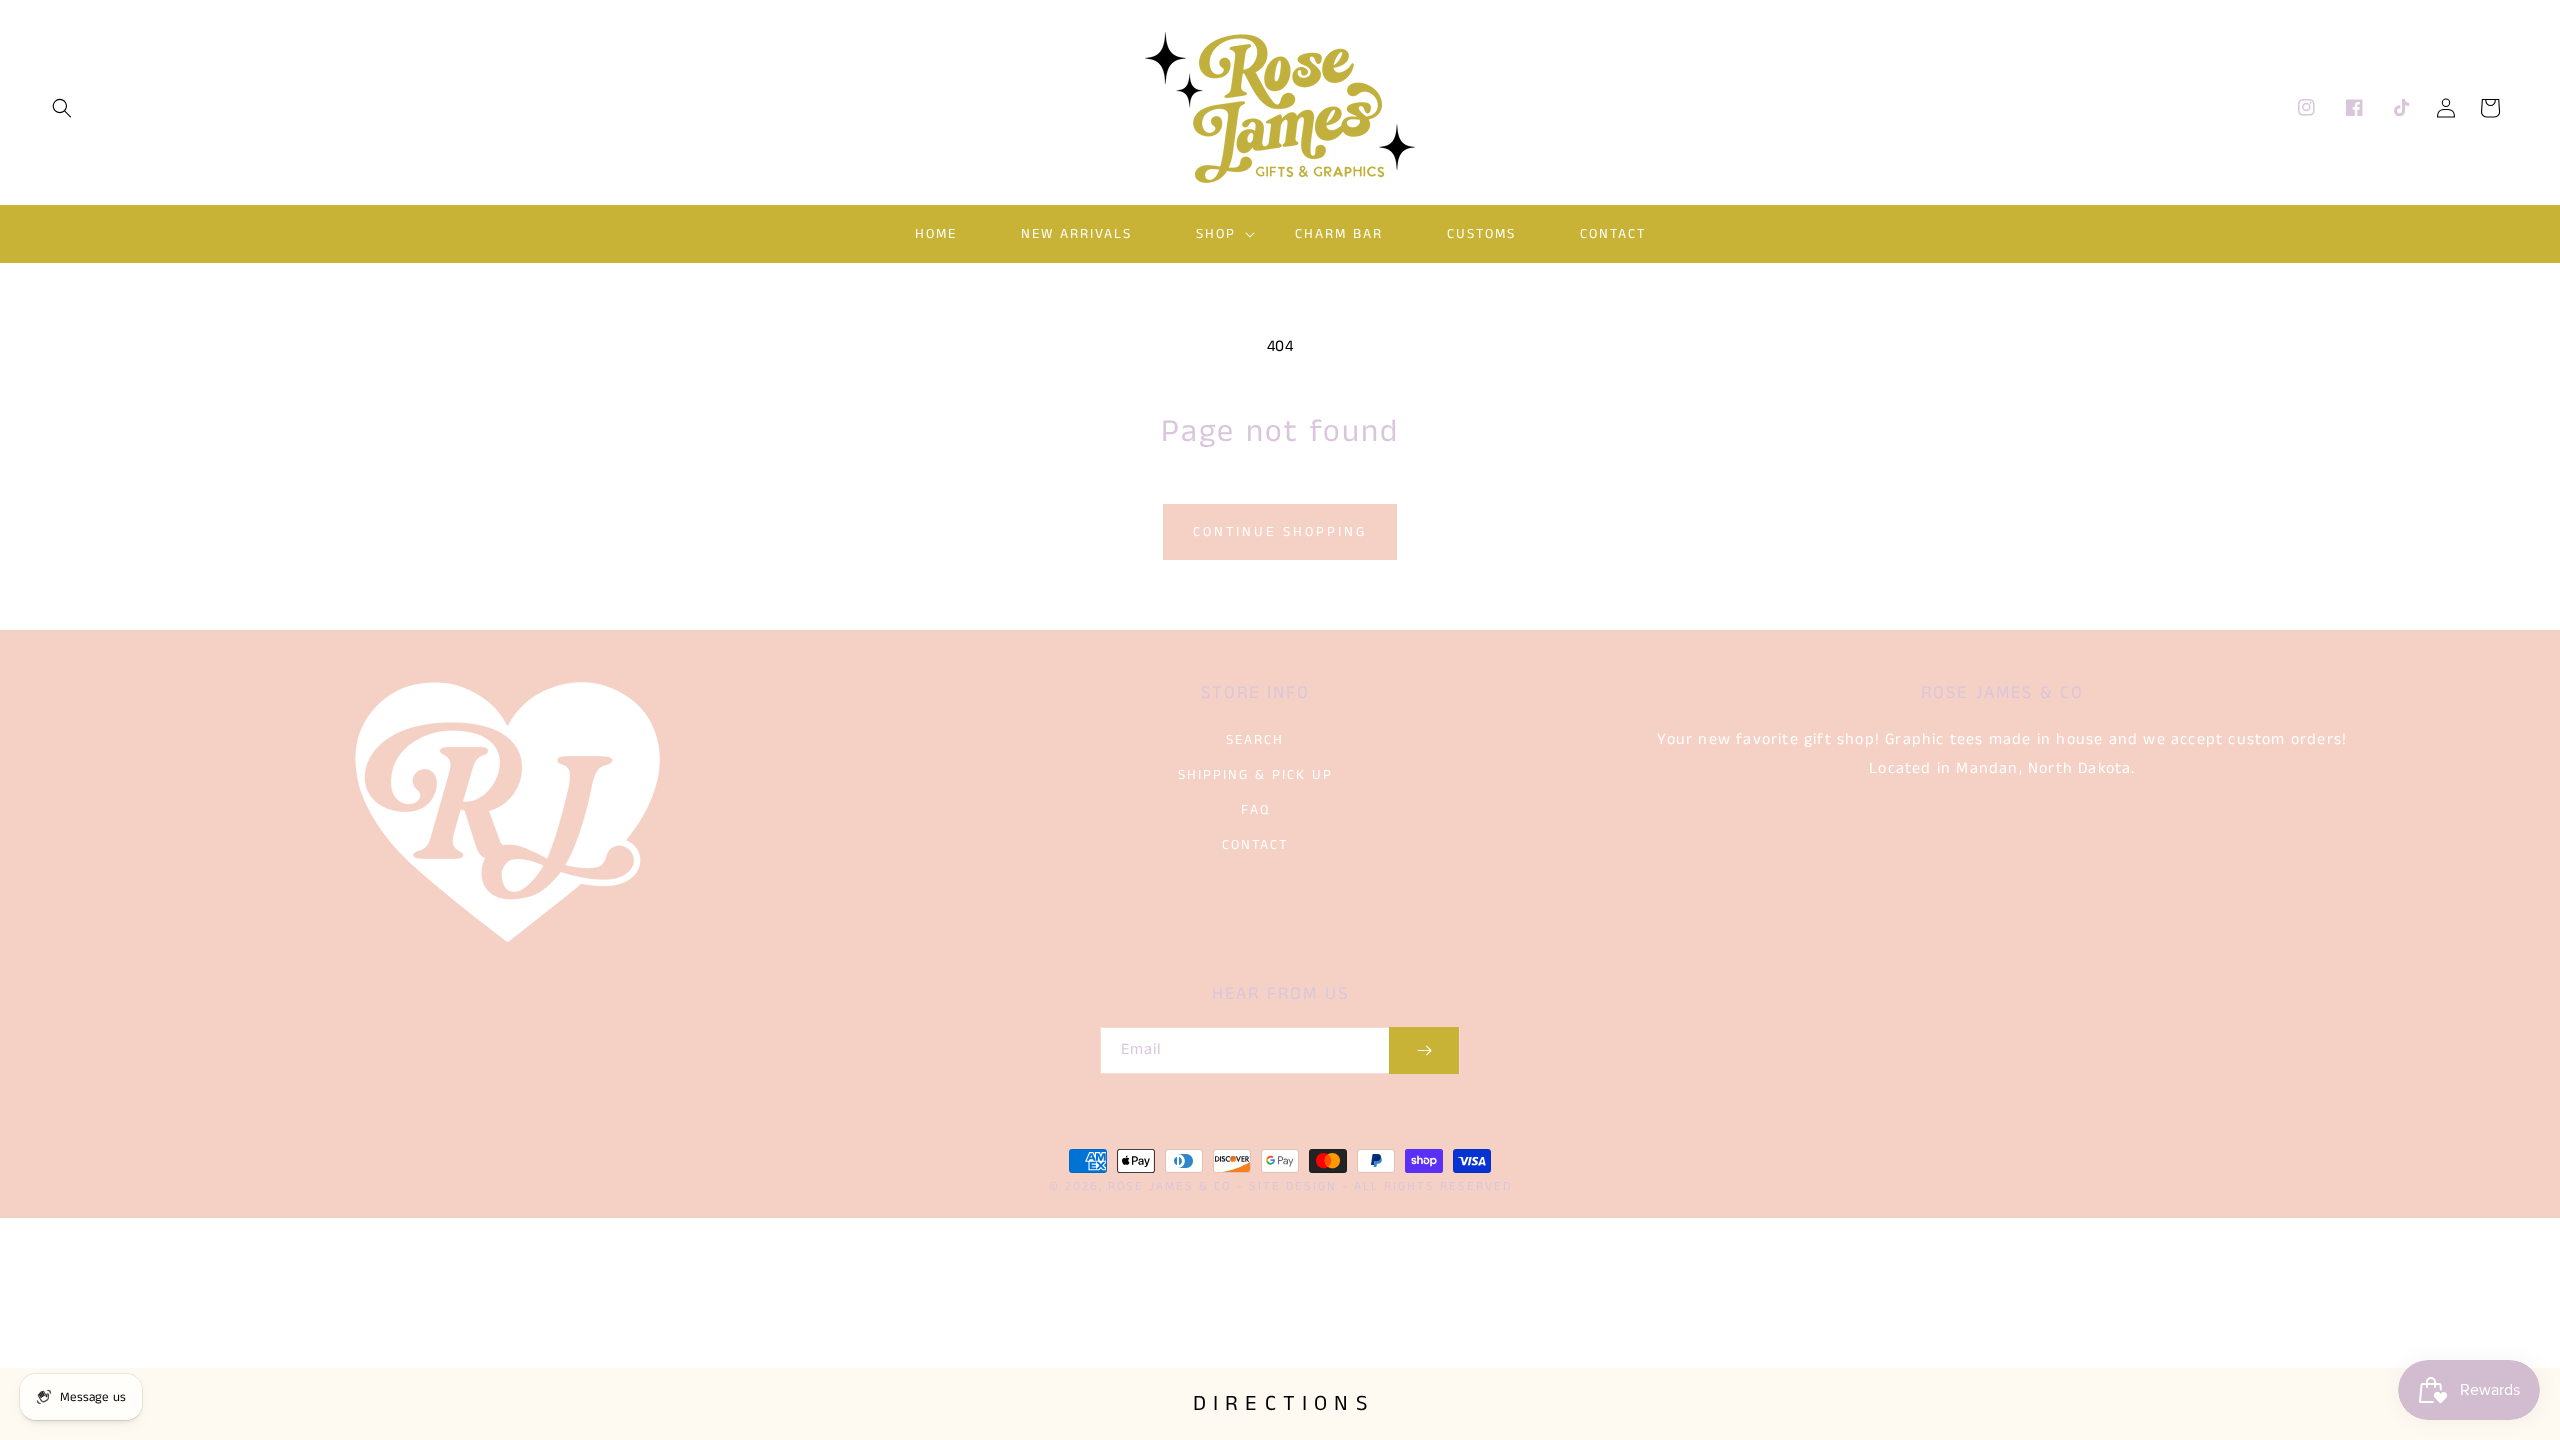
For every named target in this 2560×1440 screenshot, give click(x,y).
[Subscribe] (1424, 1050)
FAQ (1255, 810)
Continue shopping (1280, 532)
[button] (62, 108)
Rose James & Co (1169, 1186)
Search (1255, 740)
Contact (1255, 845)
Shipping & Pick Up (1255, 775)
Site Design (1293, 1186)
